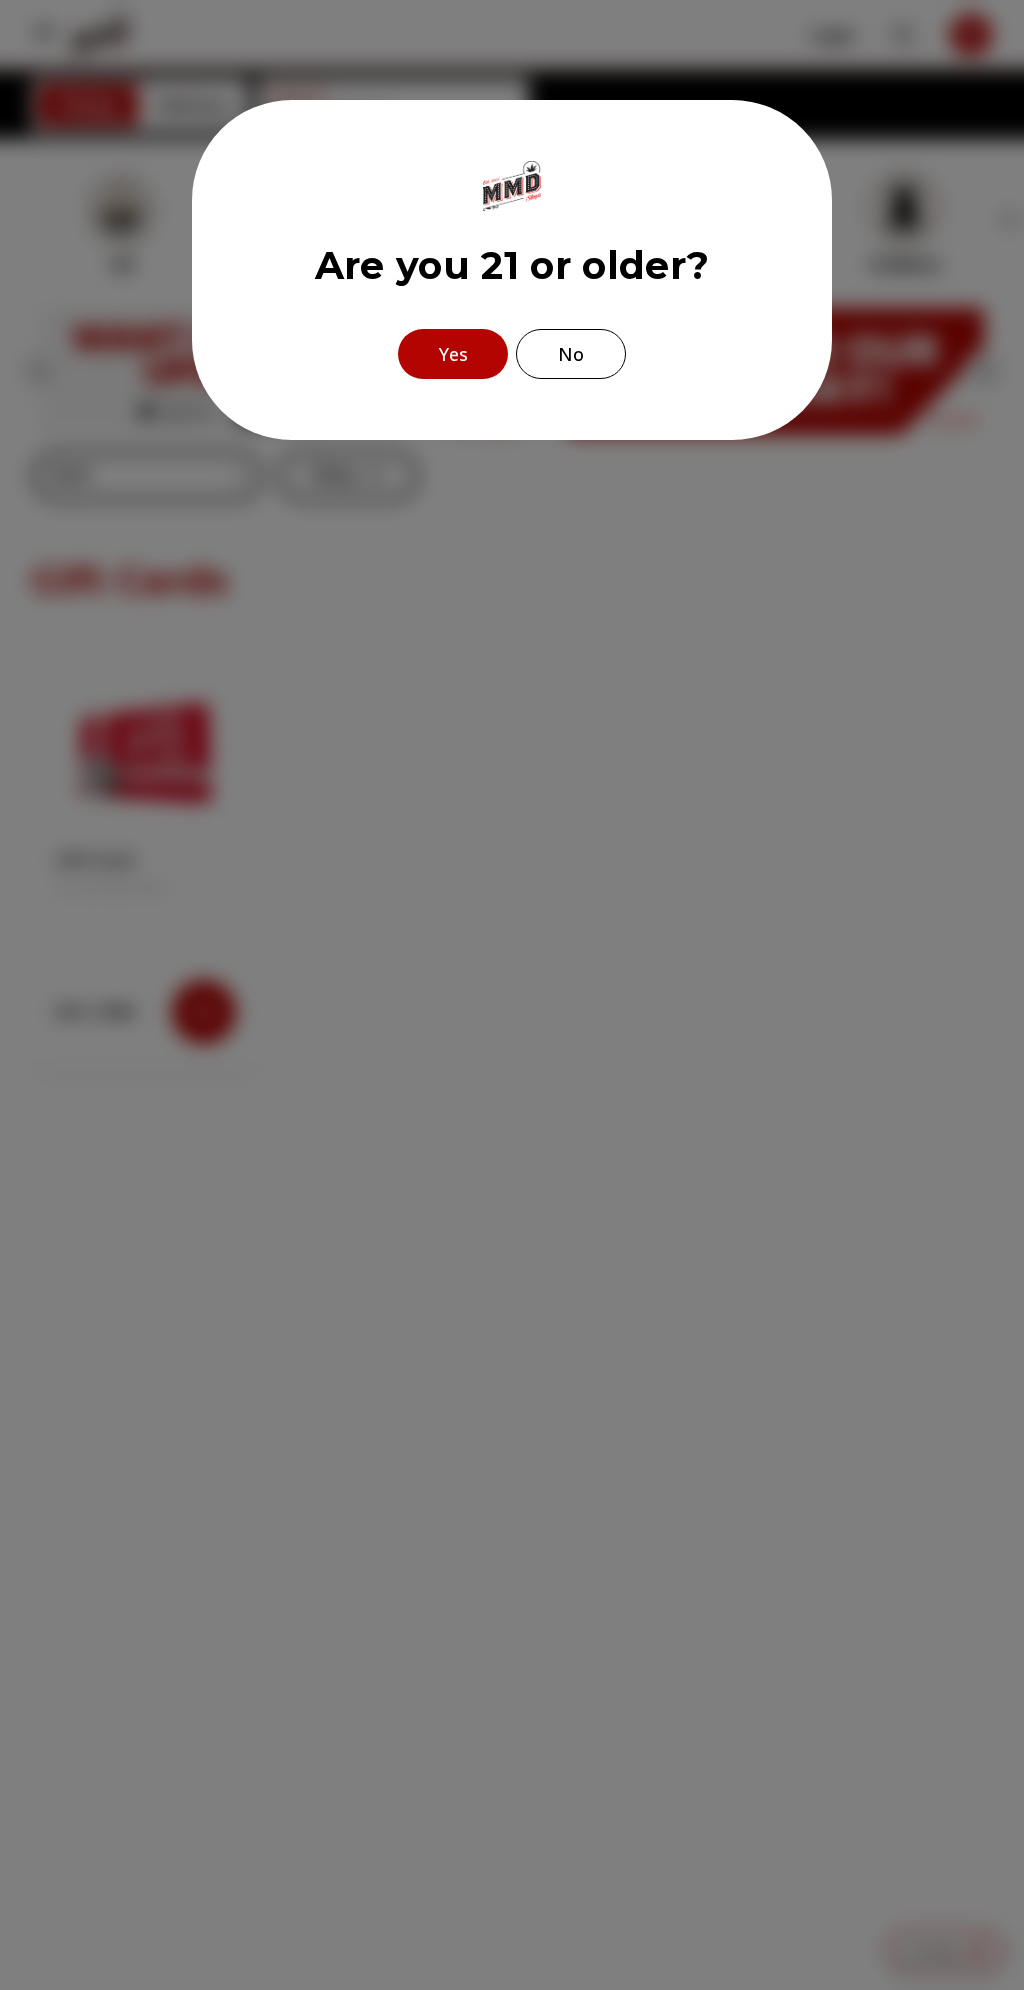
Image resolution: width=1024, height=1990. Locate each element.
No (571, 354)
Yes (453, 354)
